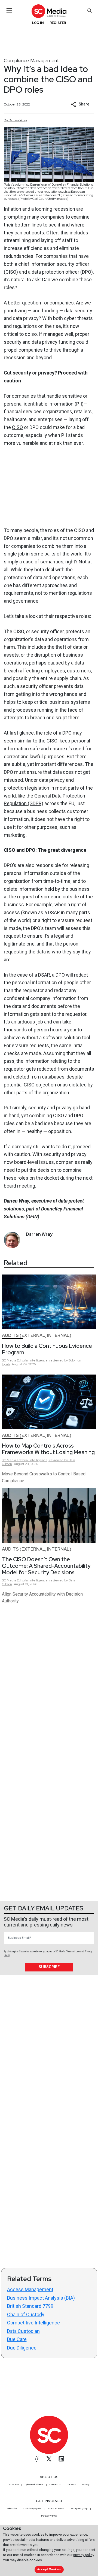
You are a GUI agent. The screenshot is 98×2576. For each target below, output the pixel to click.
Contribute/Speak (32, 2508)
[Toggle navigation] (9, 10)
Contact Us (55, 2484)
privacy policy (84, 2555)
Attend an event (56, 2508)
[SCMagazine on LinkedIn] (61, 2459)
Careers (71, 2484)
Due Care (17, 2339)
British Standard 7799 (30, 2306)
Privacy (86, 2484)
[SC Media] (49, 11)
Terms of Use (73, 1952)
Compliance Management (31, 60)
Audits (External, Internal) (37, 1335)
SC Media (14, 2484)
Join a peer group (79, 2508)
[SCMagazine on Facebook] (37, 2459)
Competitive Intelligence (33, 2323)
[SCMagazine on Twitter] (49, 2459)
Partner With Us (49, 2516)
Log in (38, 23)
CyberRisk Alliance (34, 2484)
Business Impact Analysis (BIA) (41, 2298)
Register (58, 23)
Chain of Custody (26, 2314)
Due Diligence (22, 2348)
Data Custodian (23, 2331)
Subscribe (49, 1967)
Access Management (30, 2289)
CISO (17, 427)
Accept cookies (49, 2569)
